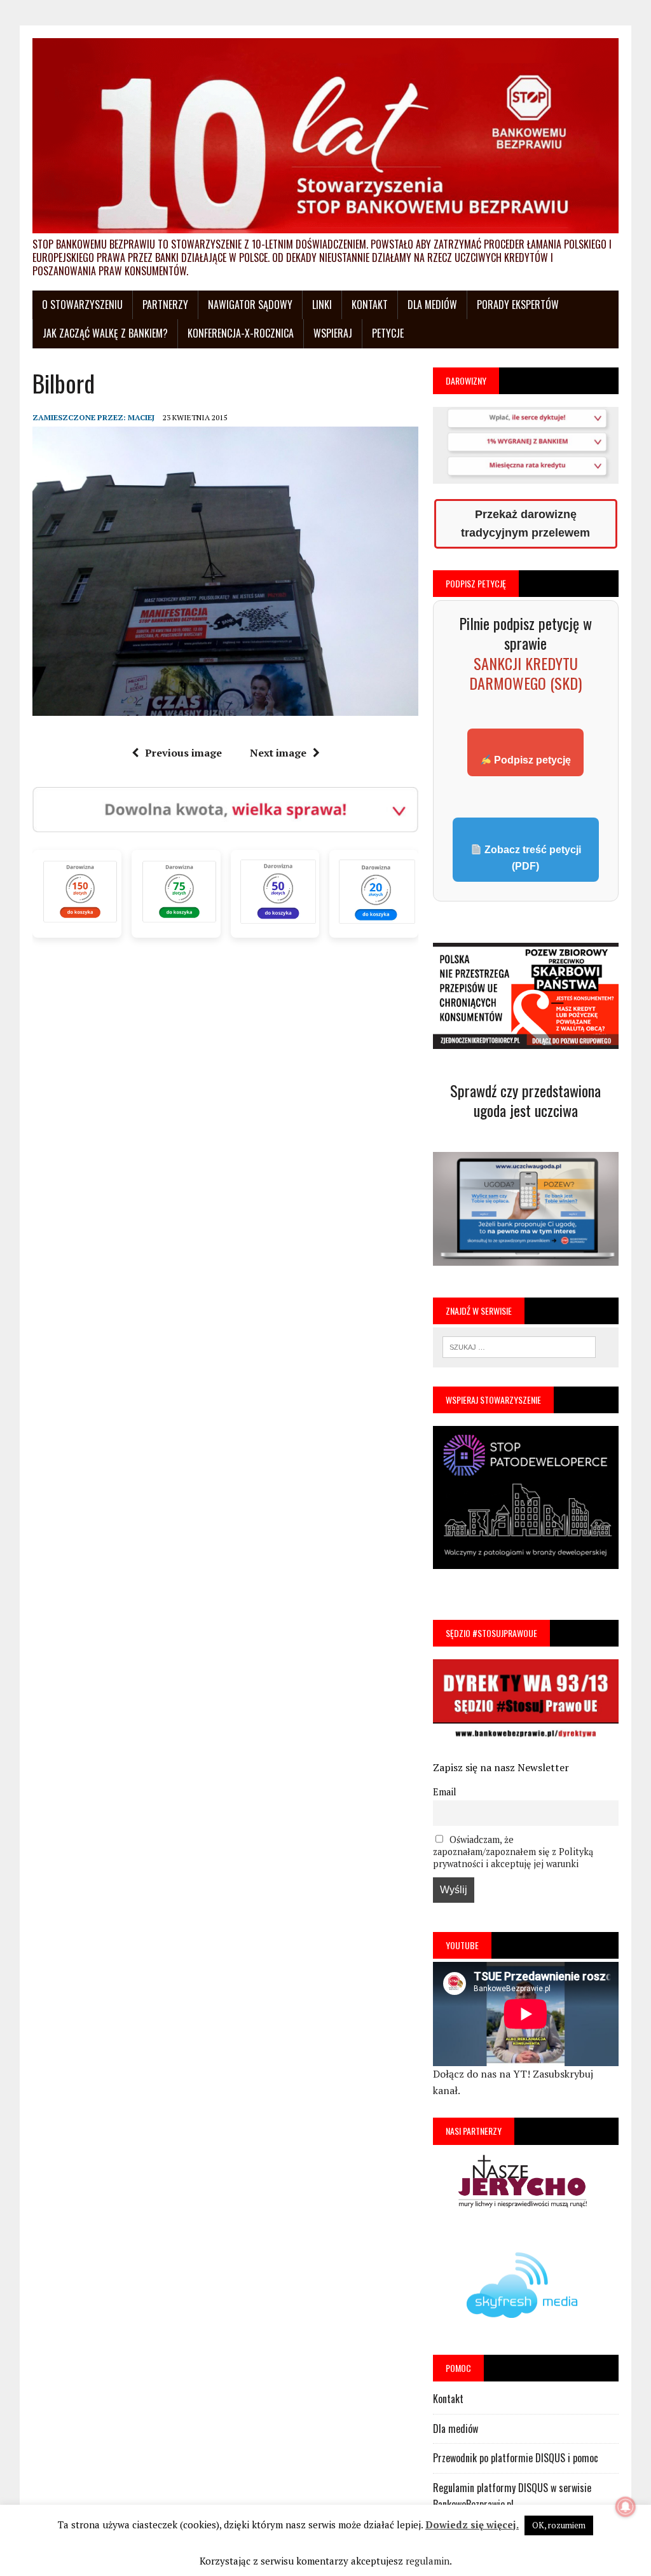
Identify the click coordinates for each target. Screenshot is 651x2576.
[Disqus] (225, 1103)
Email (445, 1792)
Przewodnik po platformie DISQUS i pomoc (516, 2458)
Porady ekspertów (518, 305)
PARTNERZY (165, 305)
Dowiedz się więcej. (472, 2525)
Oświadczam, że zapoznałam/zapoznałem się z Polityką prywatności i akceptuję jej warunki (513, 1852)
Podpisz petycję (531, 760)
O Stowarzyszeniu (82, 305)
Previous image (183, 753)
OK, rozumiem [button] (559, 2525)
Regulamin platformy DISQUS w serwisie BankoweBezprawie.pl (512, 2496)
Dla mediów (432, 305)
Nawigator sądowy (250, 305)
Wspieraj (333, 333)
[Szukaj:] (519, 1346)
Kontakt (370, 305)
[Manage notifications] (626, 2507)
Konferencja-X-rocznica (241, 333)
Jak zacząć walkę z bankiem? (105, 333)
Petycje (388, 333)
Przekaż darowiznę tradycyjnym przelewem (525, 524)
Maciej (141, 417)
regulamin (428, 2561)
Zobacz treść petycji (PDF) (531, 858)
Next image (278, 753)
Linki (322, 305)
